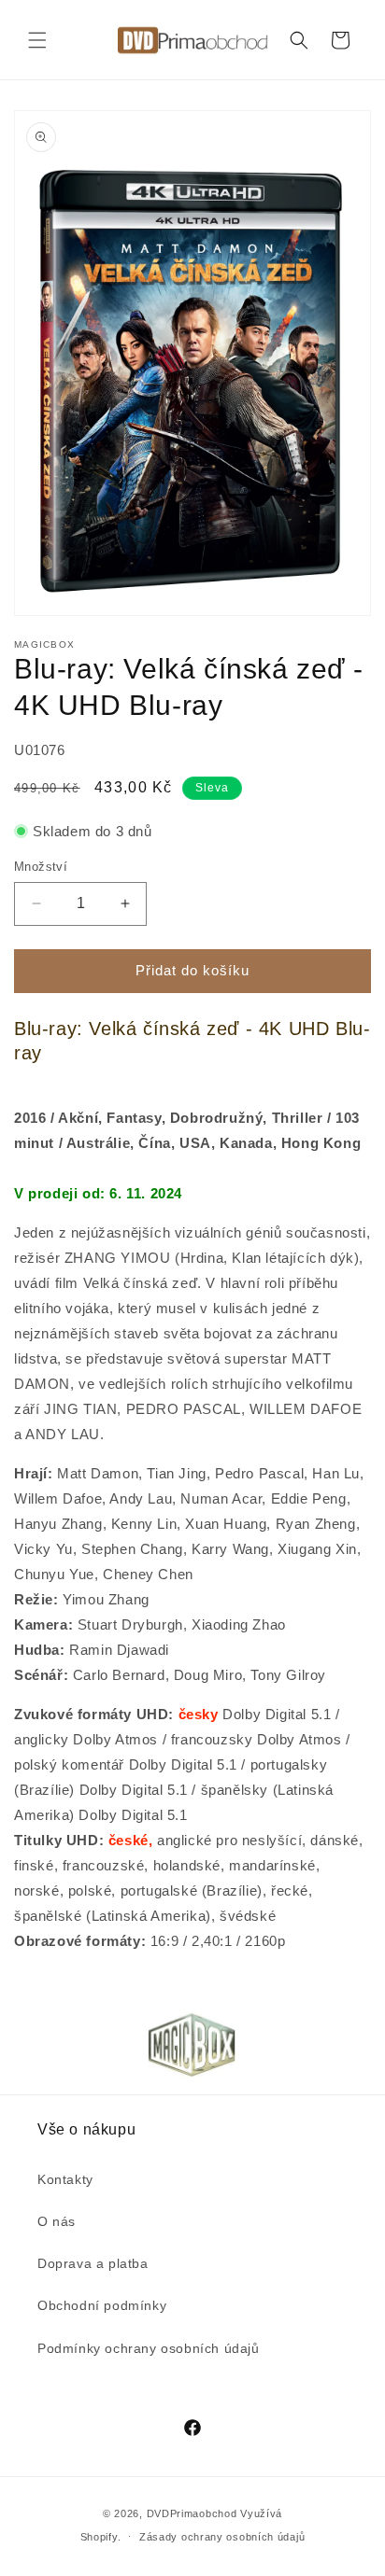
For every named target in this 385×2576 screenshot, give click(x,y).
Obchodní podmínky (102, 2305)
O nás (57, 2221)
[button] (37, 40)
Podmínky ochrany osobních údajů (149, 2348)
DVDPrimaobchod (192, 2513)
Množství (41, 867)
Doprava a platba (93, 2263)
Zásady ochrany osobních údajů (222, 2537)
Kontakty (65, 2179)
